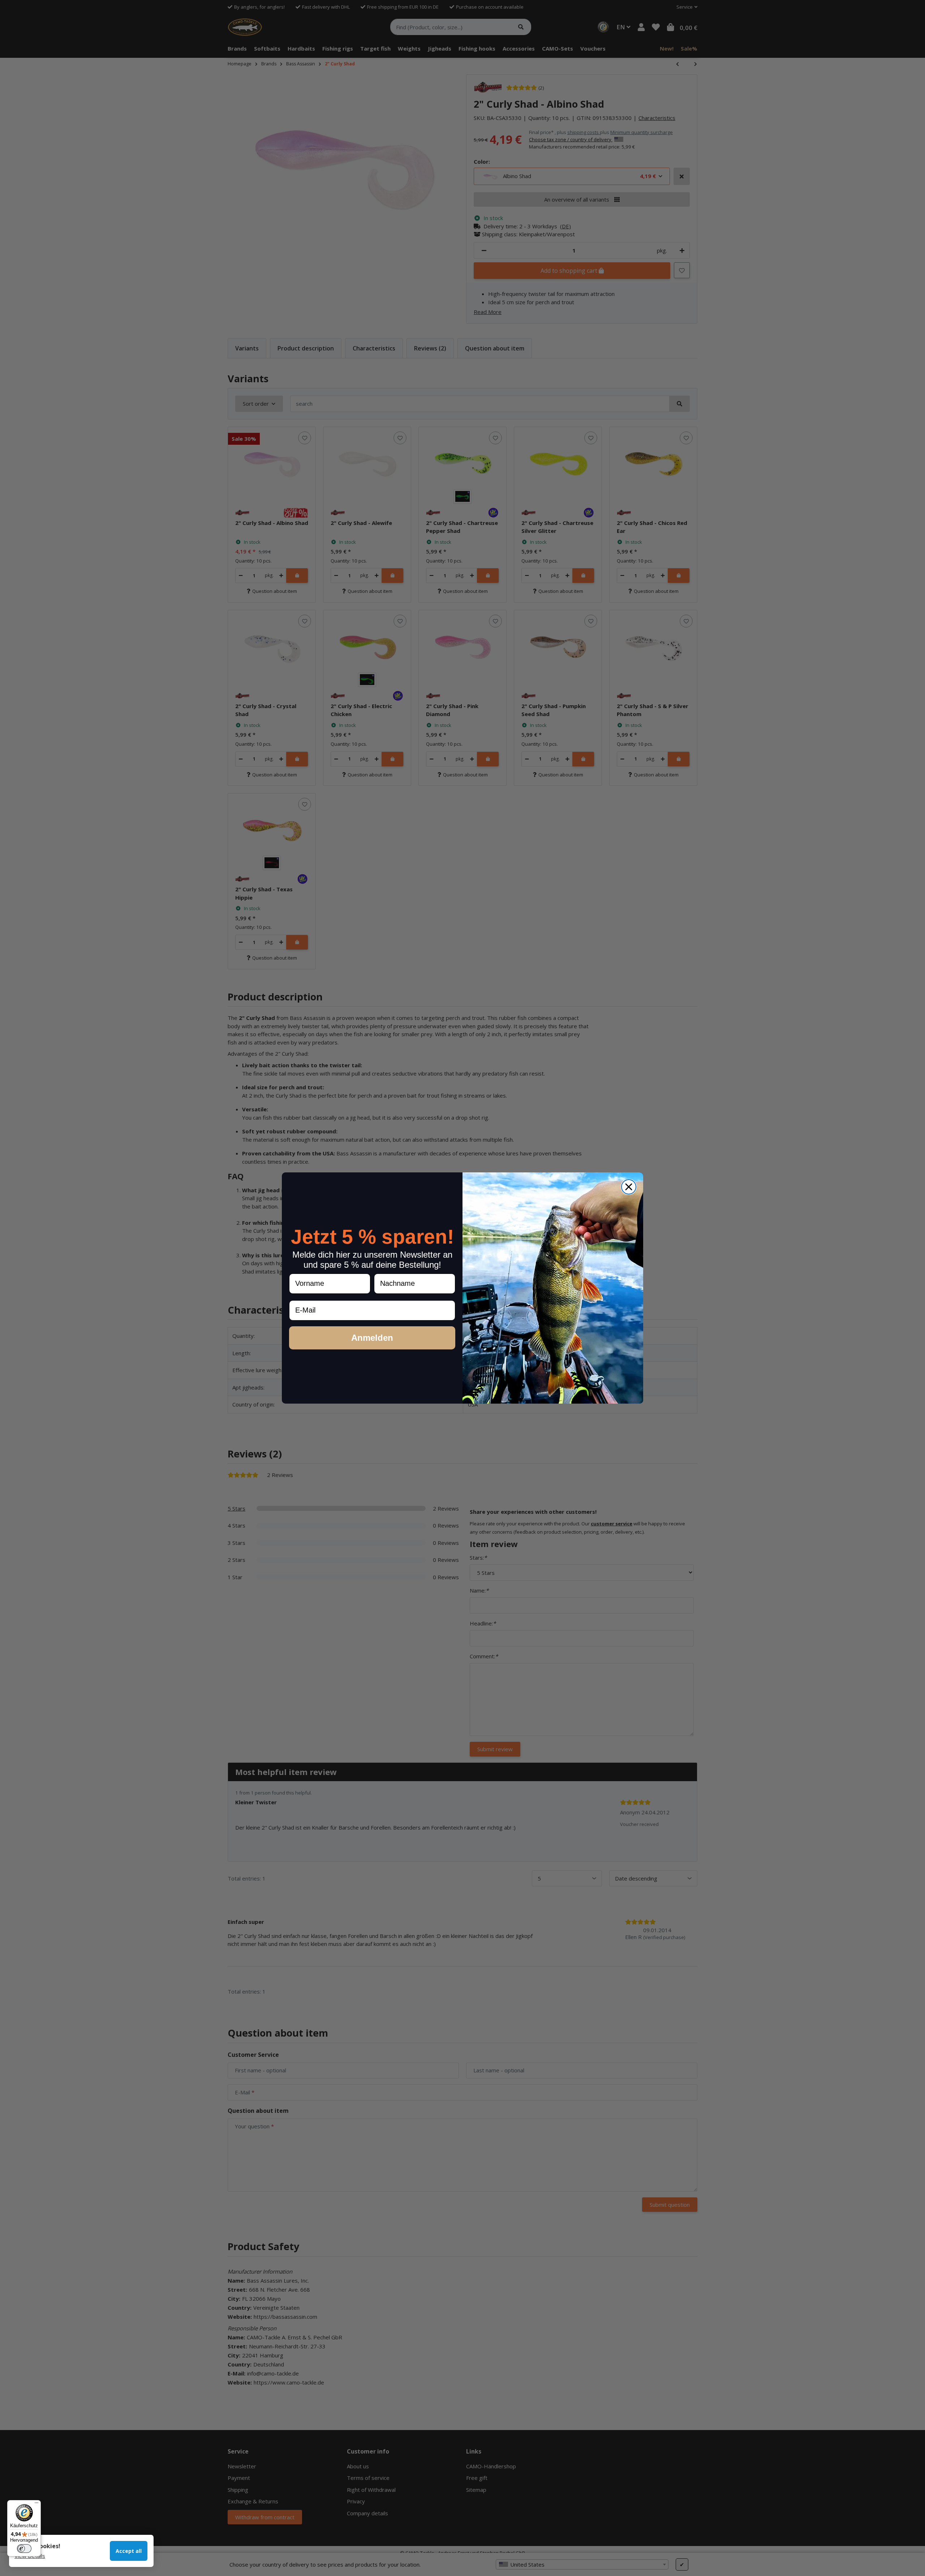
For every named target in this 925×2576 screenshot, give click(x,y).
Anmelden (372, 1338)
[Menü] (36, 2504)
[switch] (24, 2549)
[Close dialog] (629, 1187)
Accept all (129, 2551)
